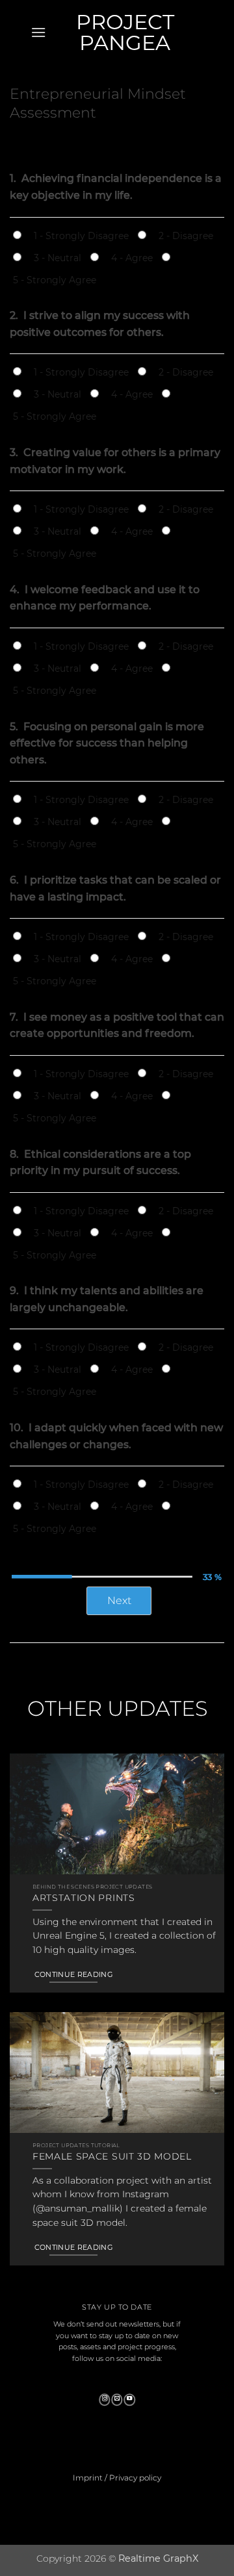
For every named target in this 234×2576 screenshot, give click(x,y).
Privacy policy (135, 2478)
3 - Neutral (58, 258)
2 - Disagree (186, 236)
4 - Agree (132, 258)
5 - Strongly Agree (55, 280)
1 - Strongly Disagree (81, 236)
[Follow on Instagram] (105, 2400)
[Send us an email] (117, 2400)
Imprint (88, 2478)
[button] (38, 32)
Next (119, 1600)
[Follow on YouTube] (129, 2400)
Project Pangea (125, 32)
